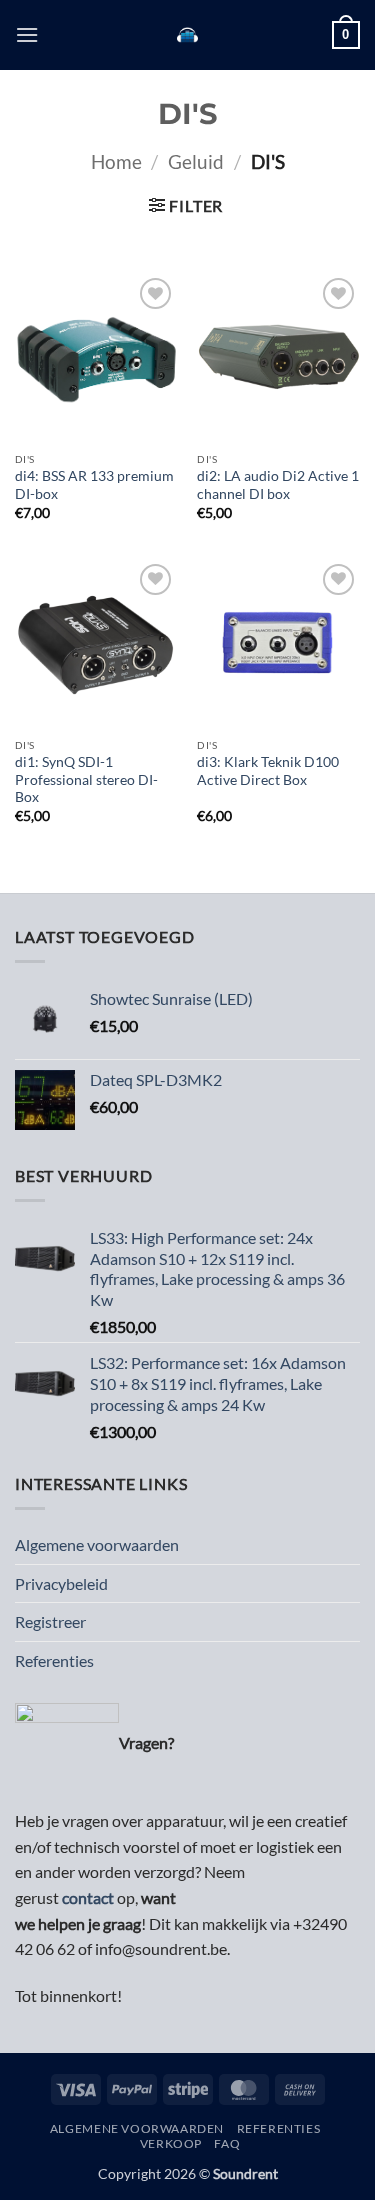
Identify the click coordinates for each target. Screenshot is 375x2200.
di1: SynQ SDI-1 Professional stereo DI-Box (86, 779)
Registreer (50, 1621)
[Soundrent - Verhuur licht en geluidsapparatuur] (187, 35)
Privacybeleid (61, 1583)
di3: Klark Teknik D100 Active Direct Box (268, 771)
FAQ (227, 2143)
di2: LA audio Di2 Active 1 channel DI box (278, 485)
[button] (27, 34)
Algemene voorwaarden (97, 1544)
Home (116, 161)
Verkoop (171, 2143)
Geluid (196, 161)
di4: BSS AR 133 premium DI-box (94, 485)
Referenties (54, 1660)
